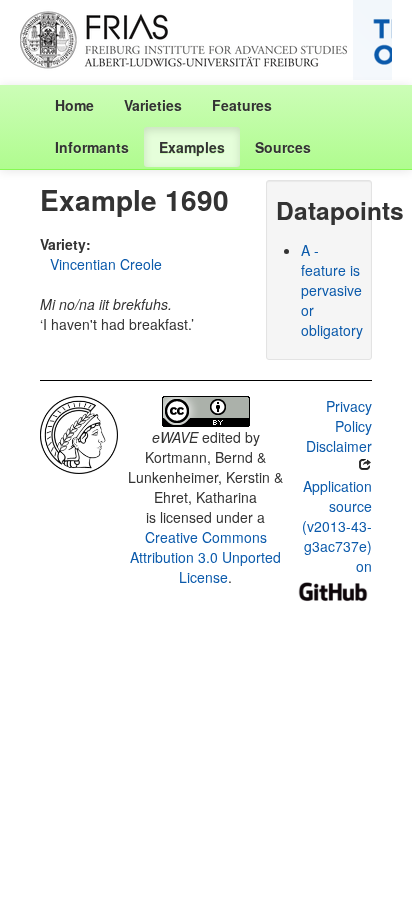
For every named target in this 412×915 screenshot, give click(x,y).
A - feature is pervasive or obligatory (332, 290)
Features (242, 105)
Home (74, 105)
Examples (192, 147)
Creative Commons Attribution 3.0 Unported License (205, 557)
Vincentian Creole (106, 264)
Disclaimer (339, 446)
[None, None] (79, 433)
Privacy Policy (349, 416)
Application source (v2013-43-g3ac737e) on (337, 526)
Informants (92, 147)
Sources (283, 147)
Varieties (153, 105)
